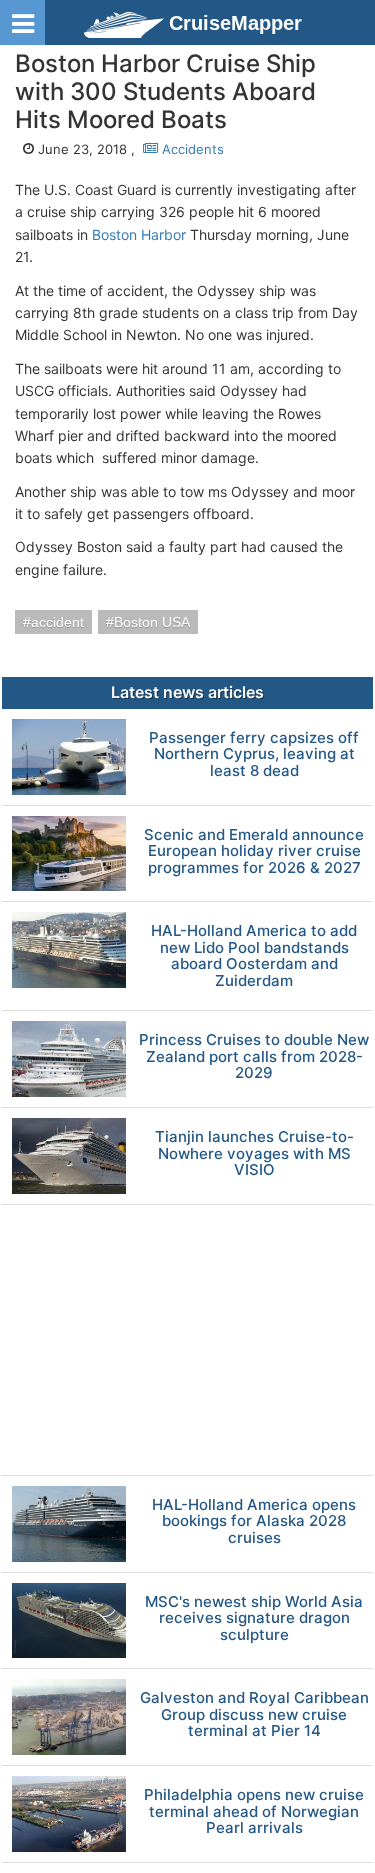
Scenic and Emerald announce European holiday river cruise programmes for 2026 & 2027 (254, 852)
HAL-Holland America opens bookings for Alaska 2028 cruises (254, 1522)
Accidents (191, 149)
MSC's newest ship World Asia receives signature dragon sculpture (254, 1619)
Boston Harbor (139, 234)
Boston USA (152, 622)
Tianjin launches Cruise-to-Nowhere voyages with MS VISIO (254, 1154)
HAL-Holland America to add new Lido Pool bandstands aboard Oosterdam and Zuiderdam (254, 956)
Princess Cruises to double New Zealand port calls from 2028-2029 (254, 1057)
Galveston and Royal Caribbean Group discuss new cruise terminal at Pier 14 (254, 1715)
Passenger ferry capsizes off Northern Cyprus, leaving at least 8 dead (254, 755)
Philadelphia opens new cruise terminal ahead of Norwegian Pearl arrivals (254, 1812)
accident (57, 622)
